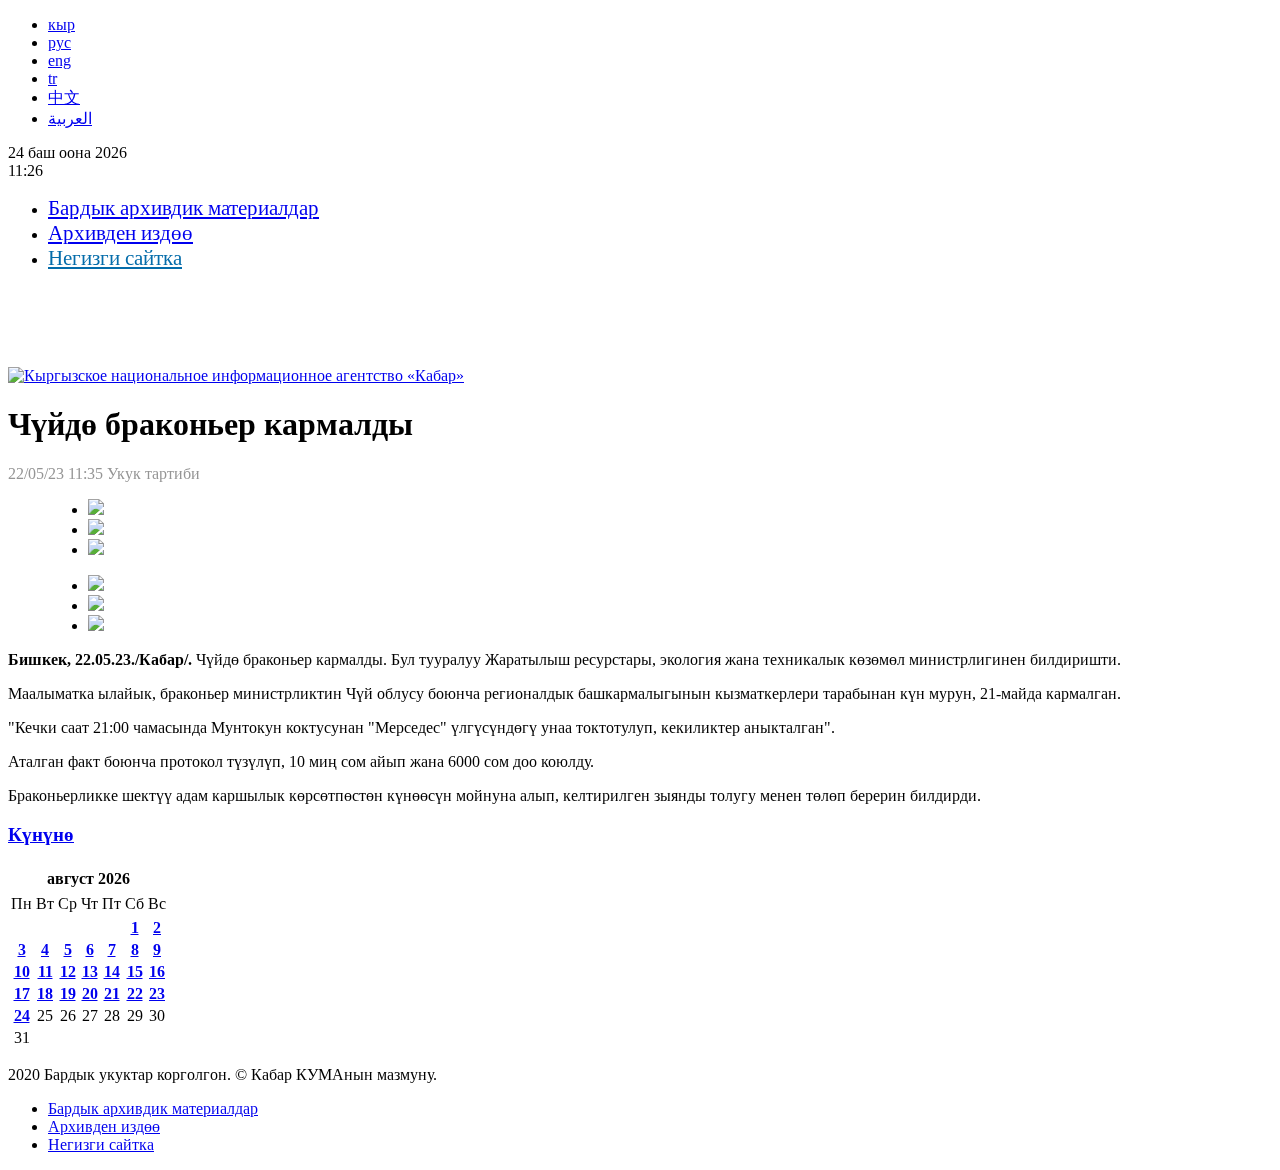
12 (68, 971)
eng (59, 60)
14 (112, 971)
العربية (70, 118)
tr (52, 78)
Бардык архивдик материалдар (183, 208)
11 (45, 971)
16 (157, 971)
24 (22, 1015)
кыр (61, 24)
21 (112, 993)
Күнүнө (41, 834)
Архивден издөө (120, 233)
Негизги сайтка (115, 258)
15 (135, 971)
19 (68, 993)
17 (22, 993)
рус (59, 42)
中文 (64, 97)
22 (135, 993)
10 (22, 971)
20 (90, 993)
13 (90, 971)
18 (45, 993)
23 (157, 993)
